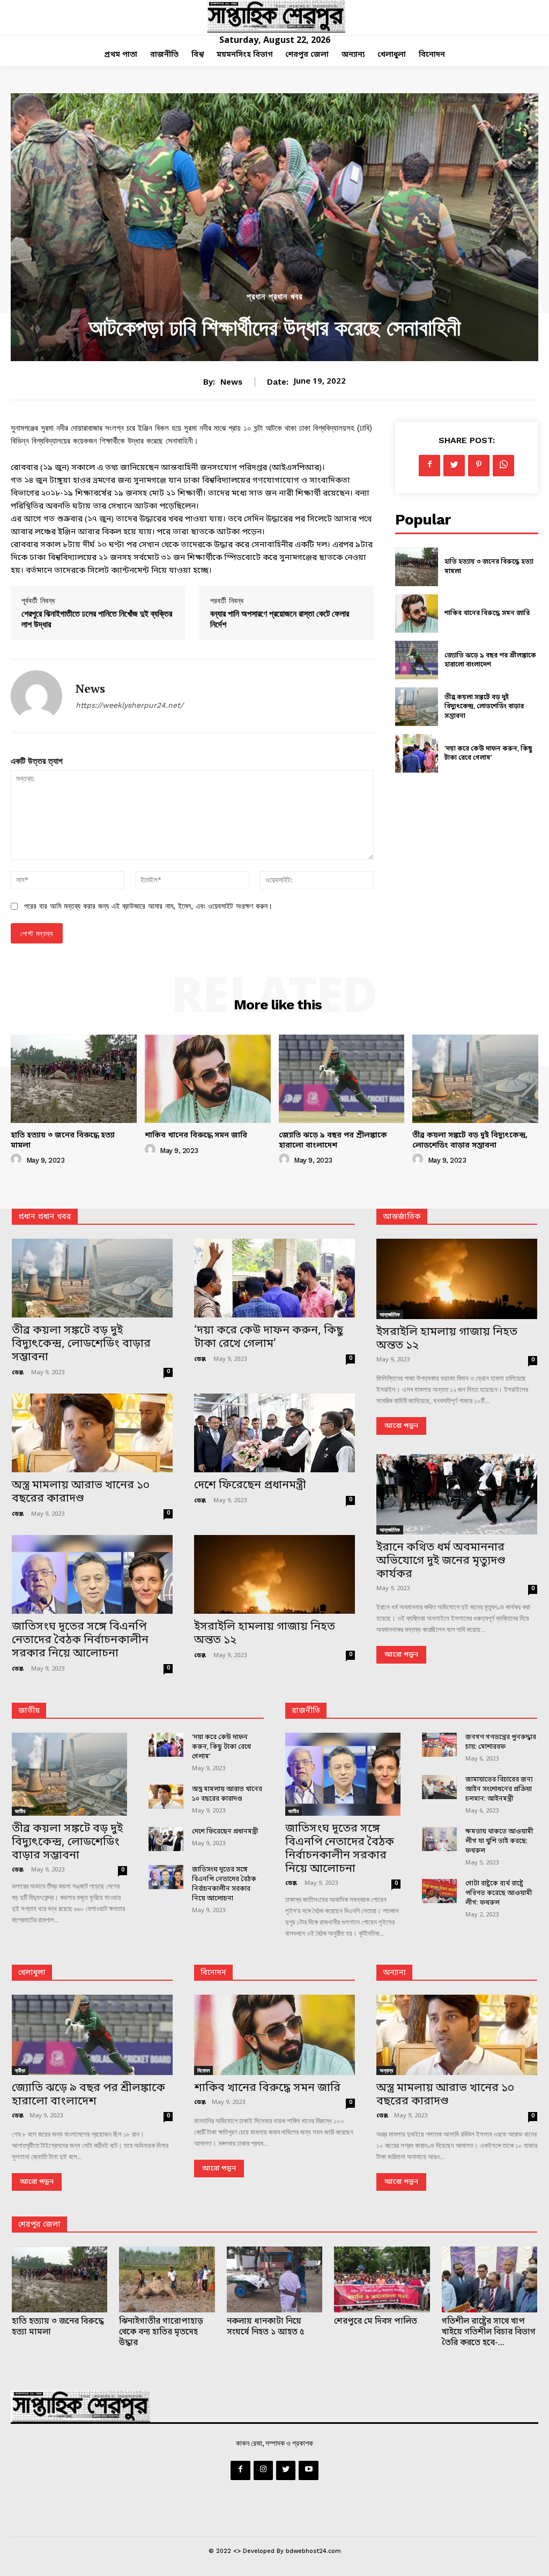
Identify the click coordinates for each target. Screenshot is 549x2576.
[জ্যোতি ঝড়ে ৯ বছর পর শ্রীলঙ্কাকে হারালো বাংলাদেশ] (417, 660)
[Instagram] (263, 2470)
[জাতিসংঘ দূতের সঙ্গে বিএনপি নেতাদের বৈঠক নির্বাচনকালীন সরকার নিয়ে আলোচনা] (92, 1574)
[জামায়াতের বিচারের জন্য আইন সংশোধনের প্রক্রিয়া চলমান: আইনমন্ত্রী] (439, 1787)
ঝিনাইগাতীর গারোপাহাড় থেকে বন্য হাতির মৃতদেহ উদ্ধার (161, 2332)
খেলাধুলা (32, 1973)
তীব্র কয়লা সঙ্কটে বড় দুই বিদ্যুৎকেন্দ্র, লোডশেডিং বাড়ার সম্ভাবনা (484, 707)
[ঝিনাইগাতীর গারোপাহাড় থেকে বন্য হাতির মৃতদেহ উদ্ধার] (167, 2279)
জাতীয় (29, 1711)
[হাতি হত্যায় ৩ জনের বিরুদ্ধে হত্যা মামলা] (417, 567)
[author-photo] (18, 1160)
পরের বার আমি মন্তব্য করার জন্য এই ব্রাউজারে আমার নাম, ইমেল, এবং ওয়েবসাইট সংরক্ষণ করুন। (148, 906)
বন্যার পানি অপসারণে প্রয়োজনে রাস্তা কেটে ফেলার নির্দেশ (280, 619)
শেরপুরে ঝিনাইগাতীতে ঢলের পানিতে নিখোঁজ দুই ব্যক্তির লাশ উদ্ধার (97, 619)
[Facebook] (429, 466)
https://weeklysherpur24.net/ (129, 705)
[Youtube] (308, 2470)
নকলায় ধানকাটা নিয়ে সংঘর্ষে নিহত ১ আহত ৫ (266, 2327)
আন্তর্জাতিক (390, 1314)
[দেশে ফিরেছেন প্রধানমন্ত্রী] (274, 1433)
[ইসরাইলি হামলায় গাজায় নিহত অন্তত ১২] (274, 1574)
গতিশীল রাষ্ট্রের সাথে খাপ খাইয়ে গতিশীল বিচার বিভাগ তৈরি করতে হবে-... (489, 2332)
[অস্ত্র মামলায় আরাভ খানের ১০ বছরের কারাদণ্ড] (92, 1433)
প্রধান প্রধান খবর (274, 297)
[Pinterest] (479, 466)
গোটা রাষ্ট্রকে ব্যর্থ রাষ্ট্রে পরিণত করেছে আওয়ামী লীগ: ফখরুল (499, 1893)
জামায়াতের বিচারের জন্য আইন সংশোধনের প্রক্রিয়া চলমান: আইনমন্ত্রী (499, 1789)
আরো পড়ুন (401, 1426)
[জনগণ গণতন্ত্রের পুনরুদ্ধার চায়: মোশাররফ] (439, 1745)
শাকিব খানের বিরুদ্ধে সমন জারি (487, 613)
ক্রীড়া (20, 2070)
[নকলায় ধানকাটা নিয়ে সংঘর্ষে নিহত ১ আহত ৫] (274, 2279)
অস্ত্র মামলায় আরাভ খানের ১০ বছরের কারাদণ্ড (81, 1492)
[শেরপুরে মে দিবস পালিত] (382, 2279)
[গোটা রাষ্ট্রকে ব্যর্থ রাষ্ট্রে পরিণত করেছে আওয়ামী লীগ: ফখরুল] (439, 1891)
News (231, 382)
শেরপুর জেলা (39, 2225)
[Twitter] (454, 466)
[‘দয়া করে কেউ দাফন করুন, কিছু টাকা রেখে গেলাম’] (417, 753)
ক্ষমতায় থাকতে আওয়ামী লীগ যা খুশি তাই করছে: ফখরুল (499, 1841)
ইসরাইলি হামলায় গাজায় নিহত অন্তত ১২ (265, 1634)
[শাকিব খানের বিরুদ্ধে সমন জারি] (417, 613)
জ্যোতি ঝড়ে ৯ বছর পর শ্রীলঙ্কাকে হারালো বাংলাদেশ (490, 661)
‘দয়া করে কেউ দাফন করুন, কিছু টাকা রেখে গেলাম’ (488, 754)
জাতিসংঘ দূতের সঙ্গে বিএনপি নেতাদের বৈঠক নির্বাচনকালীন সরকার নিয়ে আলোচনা (80, 1641)
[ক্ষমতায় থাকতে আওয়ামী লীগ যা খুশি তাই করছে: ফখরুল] (439, 1839)
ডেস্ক (18, 1373)
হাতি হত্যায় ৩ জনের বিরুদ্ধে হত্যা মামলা (63, 1141)
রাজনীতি (306, 1711)
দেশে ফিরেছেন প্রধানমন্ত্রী (250, 1486)
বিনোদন (213, 1973)
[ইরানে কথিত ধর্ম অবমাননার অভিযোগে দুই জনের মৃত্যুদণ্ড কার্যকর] (457, 1494)
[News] (36, 696)
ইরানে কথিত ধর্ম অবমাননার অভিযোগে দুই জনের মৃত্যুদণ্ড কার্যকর (441, 1561)
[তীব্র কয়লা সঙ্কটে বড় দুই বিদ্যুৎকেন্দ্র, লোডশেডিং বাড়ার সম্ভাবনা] (417, 707)
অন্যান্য (394, 1973)
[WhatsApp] (503, 466)
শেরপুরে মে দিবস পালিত (376, 2322)
